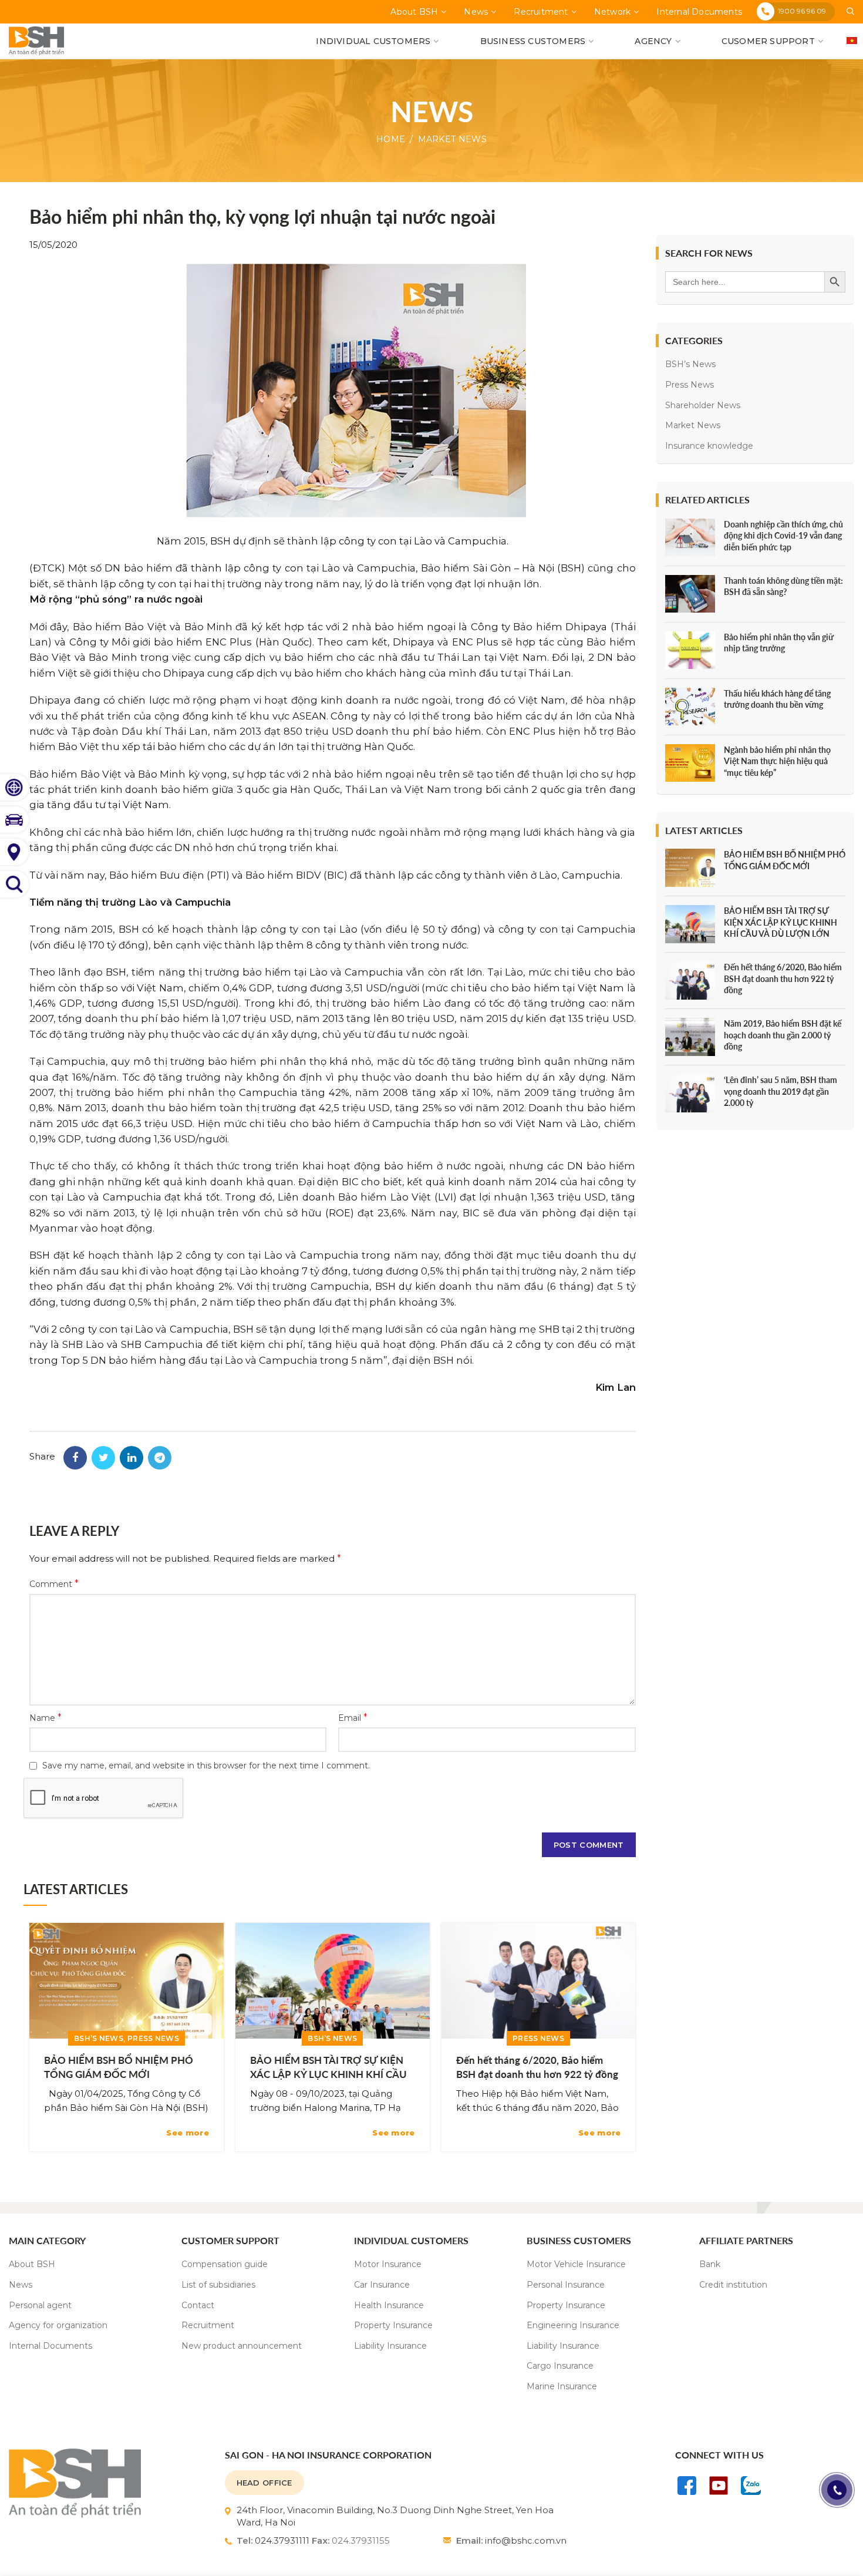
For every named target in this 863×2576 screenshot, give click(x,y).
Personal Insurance (566, 2285)
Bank (710, 2264)
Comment (54, 1584)
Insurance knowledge (709, 446)
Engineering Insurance (573, 2325)
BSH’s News (99, 2038)
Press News (153, 2038)
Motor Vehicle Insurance (576, 2264)
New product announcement (242, 2346)
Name (45, 1718)
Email (353, 1718)
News (21, 2285)
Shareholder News (703, 405)
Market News (452, 139)
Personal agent (40, 2305)
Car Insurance (382, 2285)
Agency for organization (58, 2325)
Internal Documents (50, 2346)
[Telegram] (160, 1458)
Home (391, 139)
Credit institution (733, 2285)
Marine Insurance (562, 2386)
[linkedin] (132, 1458)
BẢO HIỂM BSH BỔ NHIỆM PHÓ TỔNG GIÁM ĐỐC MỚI (119, 2067)
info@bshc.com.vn (526, 2540)
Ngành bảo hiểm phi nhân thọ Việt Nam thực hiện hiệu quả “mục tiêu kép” (777, 761)
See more (187, 2133)
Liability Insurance (390, 2346)
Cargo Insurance (560, 2366)
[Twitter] (103, 1458)
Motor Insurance (388, 2264)
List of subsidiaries (218, 2285)
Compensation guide (225, 2264)
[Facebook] (75, 1458)
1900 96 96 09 (802, 11)
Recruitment (208, 2325)
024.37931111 (282, 2540)
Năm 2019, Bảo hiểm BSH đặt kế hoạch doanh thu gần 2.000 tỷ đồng (783, 1035)
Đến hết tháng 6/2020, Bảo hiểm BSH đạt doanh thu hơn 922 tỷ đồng (537, 2067)
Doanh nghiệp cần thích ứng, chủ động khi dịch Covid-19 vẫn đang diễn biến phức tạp (783, 536)
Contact (198, 2305)
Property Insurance (393, 2325)
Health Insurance (389, 2305)
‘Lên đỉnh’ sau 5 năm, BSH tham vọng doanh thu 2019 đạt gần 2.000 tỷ (781, 1091)
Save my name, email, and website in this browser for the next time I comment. (206, 1765)
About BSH (32, 2264)
